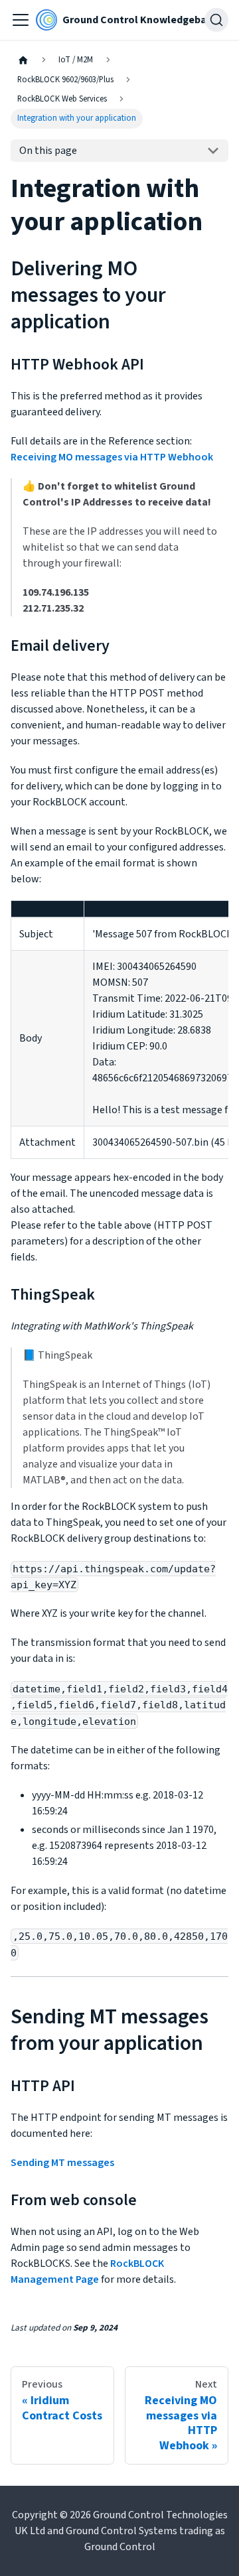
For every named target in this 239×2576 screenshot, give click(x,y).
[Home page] (23, 60)
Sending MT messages (62, 2163)
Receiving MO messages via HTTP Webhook (112, 457)
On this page (48, 151)
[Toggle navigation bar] (21, 20)
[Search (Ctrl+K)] (216, 20)
